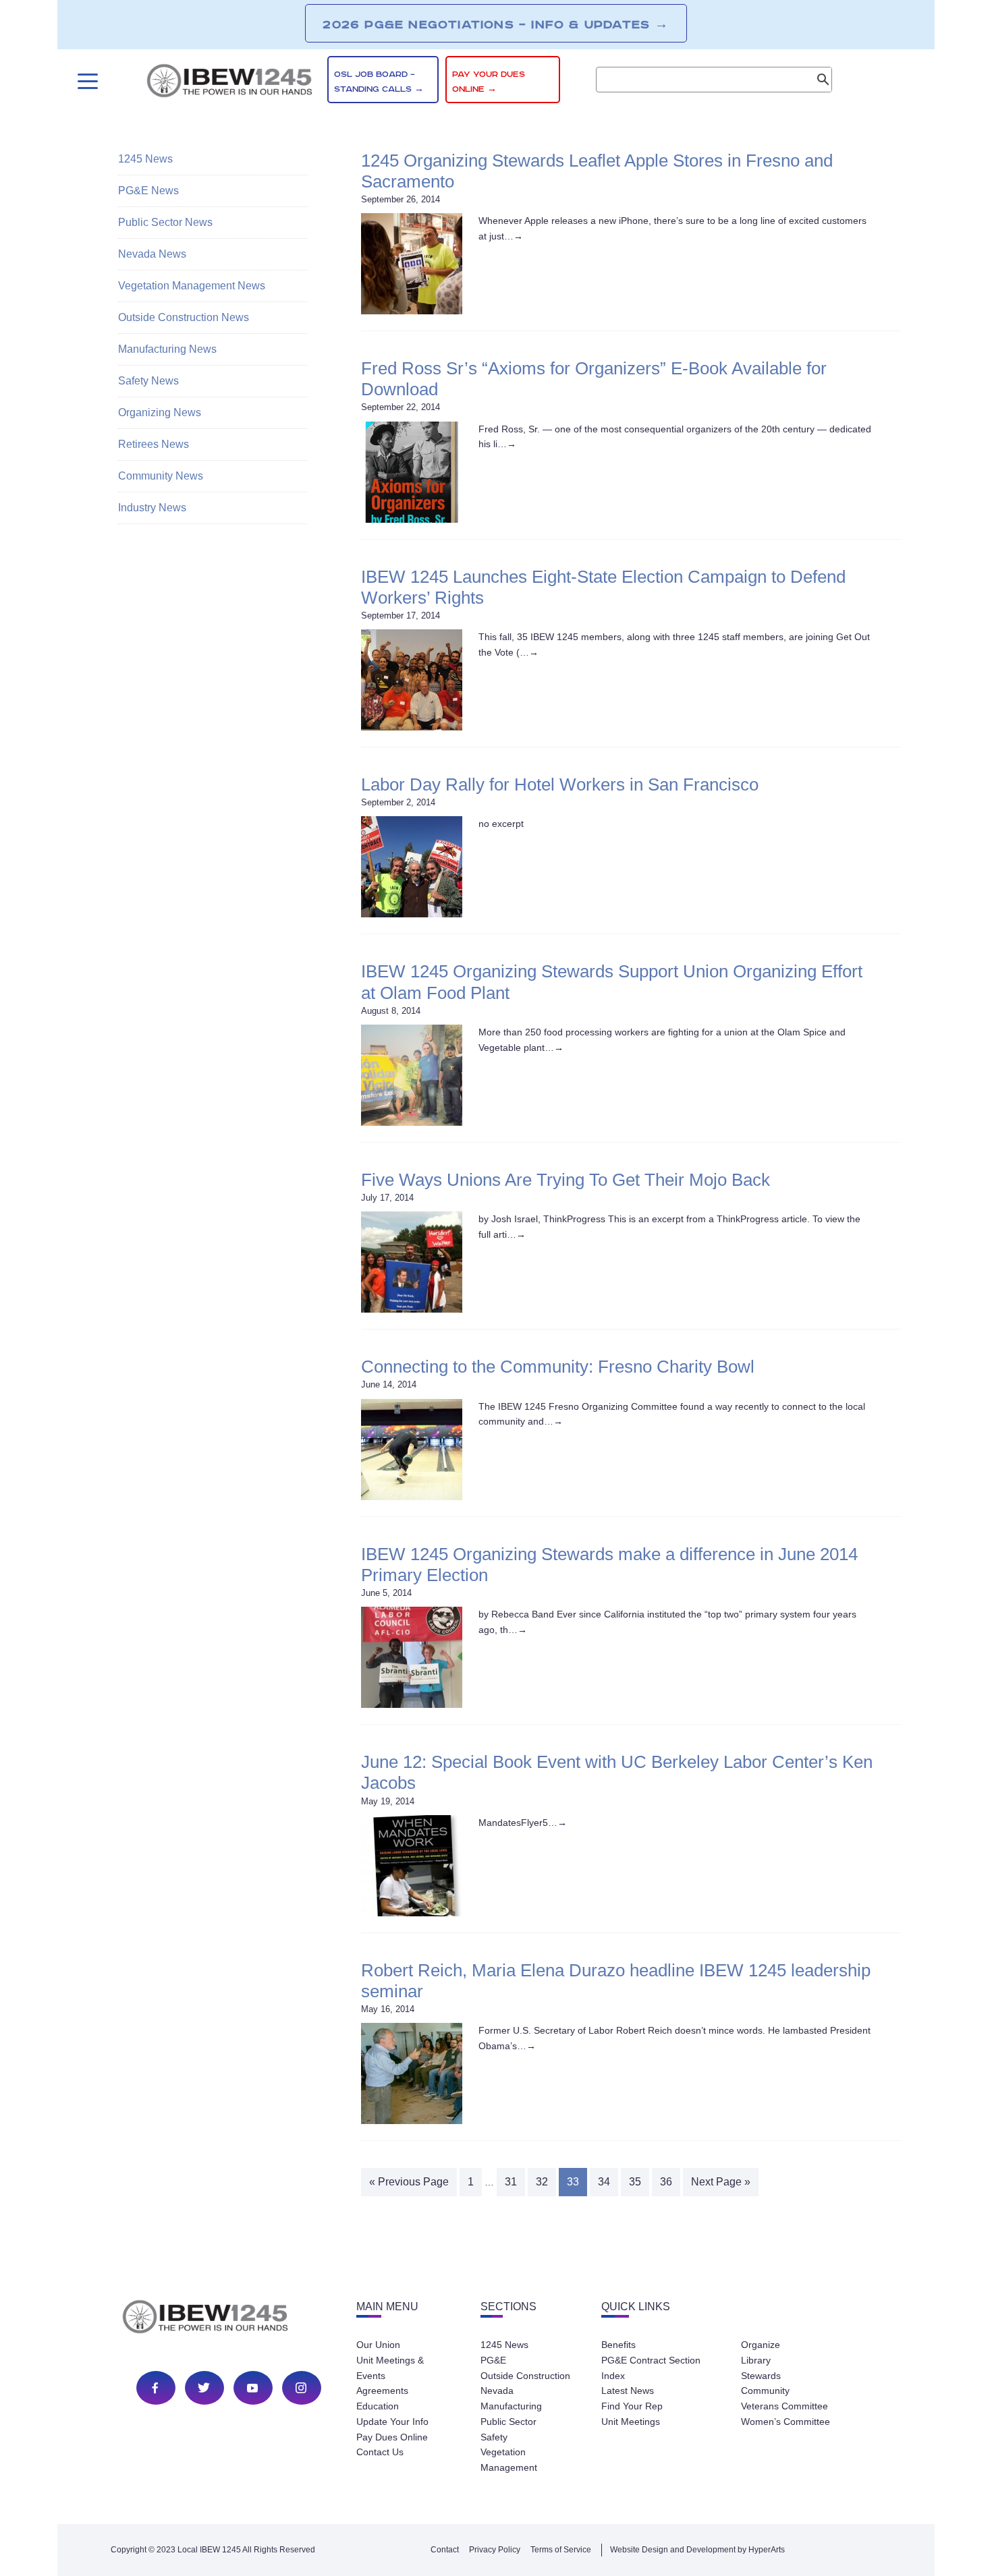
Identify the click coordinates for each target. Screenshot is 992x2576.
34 (604, 2182)
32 (542, 2182)
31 (511, 2182)
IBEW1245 (229, 83)
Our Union (378, 2345)
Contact (445, 2550)
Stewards (761, 2376)
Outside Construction (525, 2376)
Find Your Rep (632, 2406)
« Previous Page (409, 2182)
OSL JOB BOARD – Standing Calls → (379, 82)
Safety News (148, 381)
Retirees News (154, 444)
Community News (161, 476)
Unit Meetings (631, 2422)
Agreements (382, 2391)
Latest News (628, 2391)
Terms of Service (561, 2550)
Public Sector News (165, 222)
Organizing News (160, 412)
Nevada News (152, 254)
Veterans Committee (784, 2406)
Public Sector (508, 2422)
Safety (494, 2437)
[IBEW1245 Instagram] (301, 2388)
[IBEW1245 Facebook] (155, 2388)
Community (765, 2391)
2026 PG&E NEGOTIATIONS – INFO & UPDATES (496, 24)
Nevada (497, 2391)
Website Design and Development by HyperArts (697, 2550)
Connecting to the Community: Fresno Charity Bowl (558, 1367)
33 (573, 2182)
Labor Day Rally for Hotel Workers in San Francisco (560, 784)
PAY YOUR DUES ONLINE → (489, 82)
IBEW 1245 (229, 2319)
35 (635, 2182)
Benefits (618, 2345)
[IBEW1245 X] (204, 2388)
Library (756, 2360)
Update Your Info (392, 2422)
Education (378, 2406)
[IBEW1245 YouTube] (252, 2388)
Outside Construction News (184, 317)
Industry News (152, 508)
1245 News (145, 159)
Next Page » (721, 2182)
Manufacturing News (167, 349)
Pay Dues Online (392, 2437)
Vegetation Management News (192, 286)
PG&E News (148, 191)
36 (666, 2182)
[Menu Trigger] (86, 81)
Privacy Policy (495, 2550)
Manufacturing (511, 2406)
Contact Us (380, 2452)
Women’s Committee (786, 2422)
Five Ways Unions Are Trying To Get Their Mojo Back (566, 1180)
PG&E (493, 2360)
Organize (761, 2345)
